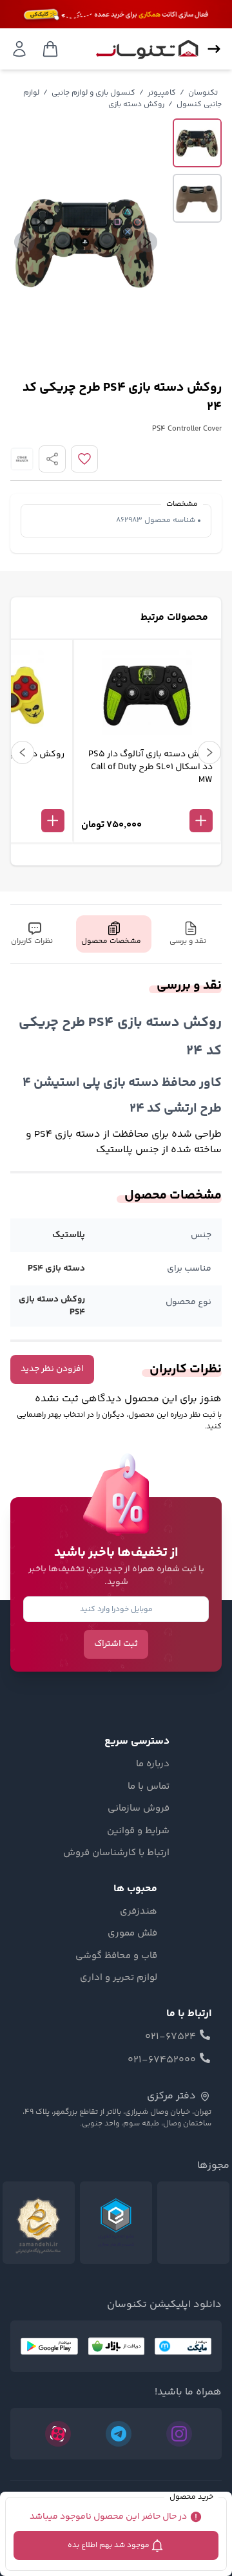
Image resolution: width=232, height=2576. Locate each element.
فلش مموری (132, 1934)
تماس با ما (149, 1787)
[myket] (183, 2346)
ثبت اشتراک (116, 1644)
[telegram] (119, 2434)
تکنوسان (203, 93)
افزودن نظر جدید (52, 1369)
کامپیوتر (162, 93)
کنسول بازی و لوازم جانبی (93, 93)
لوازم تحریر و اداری (119, 1978)
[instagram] (179, 2434)
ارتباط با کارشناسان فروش (116, 1853)
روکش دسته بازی (136, 105)
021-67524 (170, 2037)
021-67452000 (162, 2060)
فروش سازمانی (139, 1809)
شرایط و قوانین (138, 1831)
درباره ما (153, 1764)
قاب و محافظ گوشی (116, 1956)
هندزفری (139, 1912)
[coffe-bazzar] (116, 2346)
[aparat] (58, 2434)
